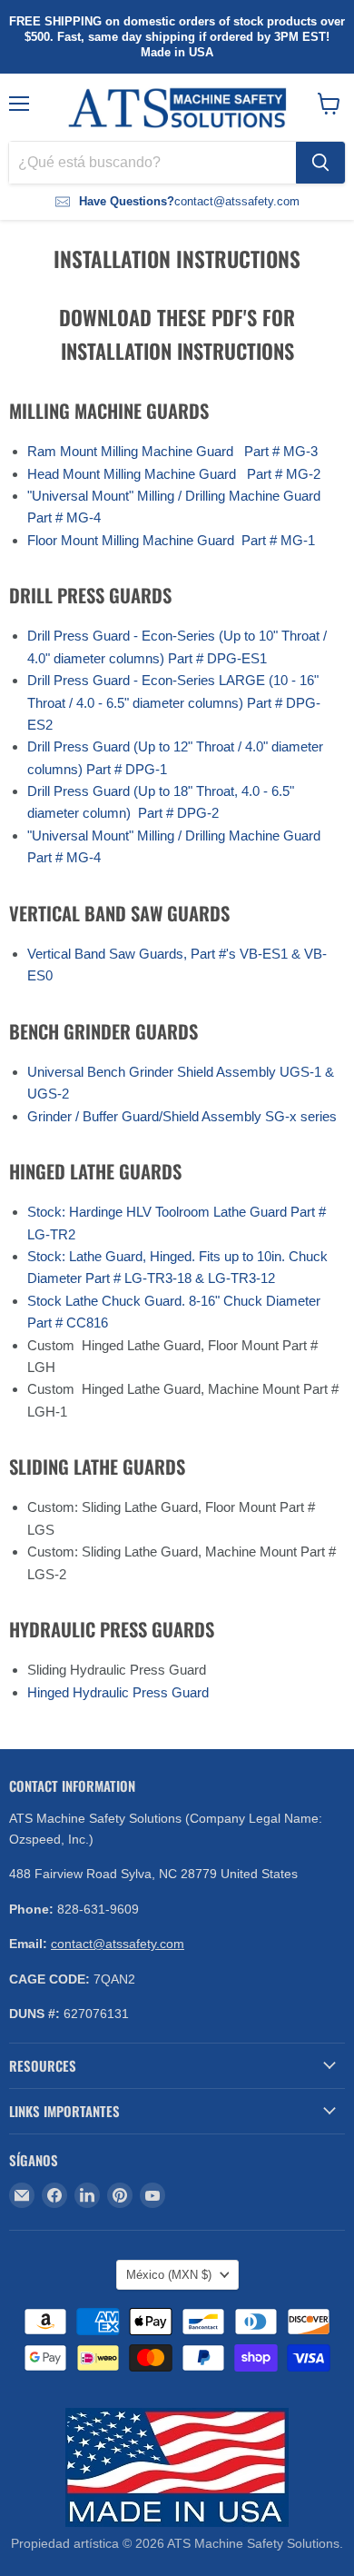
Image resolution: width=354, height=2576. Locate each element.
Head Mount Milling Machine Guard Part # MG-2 (174, 474)
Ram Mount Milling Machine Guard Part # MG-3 (172, 451)
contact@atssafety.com (118, 1944)
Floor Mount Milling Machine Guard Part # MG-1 (171, 540)
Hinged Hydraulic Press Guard (118, 1692)
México (169, 2275)
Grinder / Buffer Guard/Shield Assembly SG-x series (182, 1116)
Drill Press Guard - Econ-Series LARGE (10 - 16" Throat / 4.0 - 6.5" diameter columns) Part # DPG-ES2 (174, 702)
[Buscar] (320, 163)
